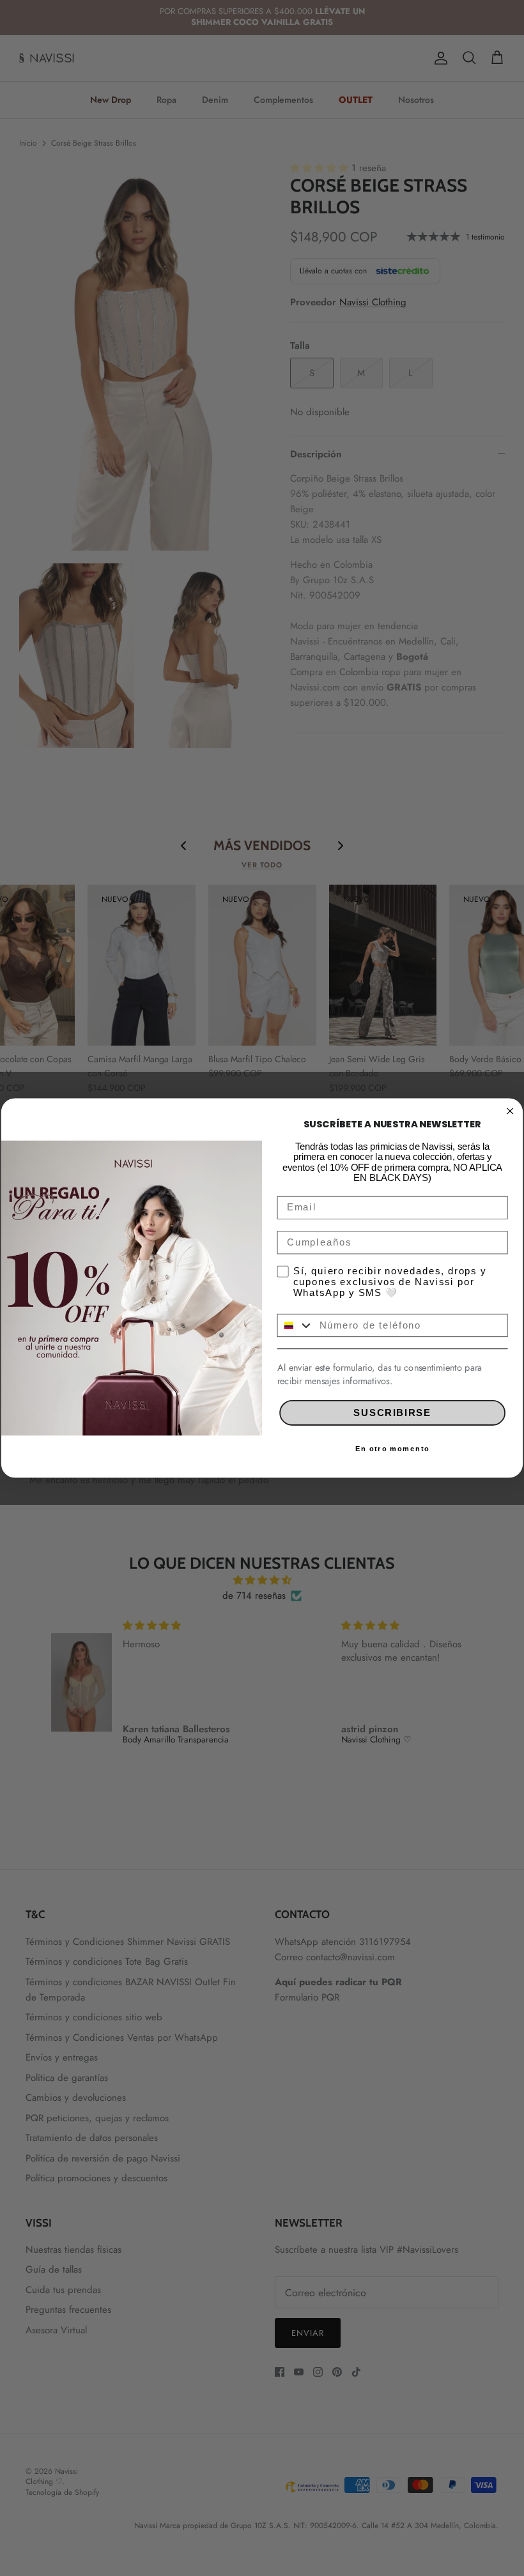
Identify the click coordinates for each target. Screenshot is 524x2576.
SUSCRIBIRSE (392, 1413)
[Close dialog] (510, 1111)
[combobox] (295, 1325)
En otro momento (392, 1449)
